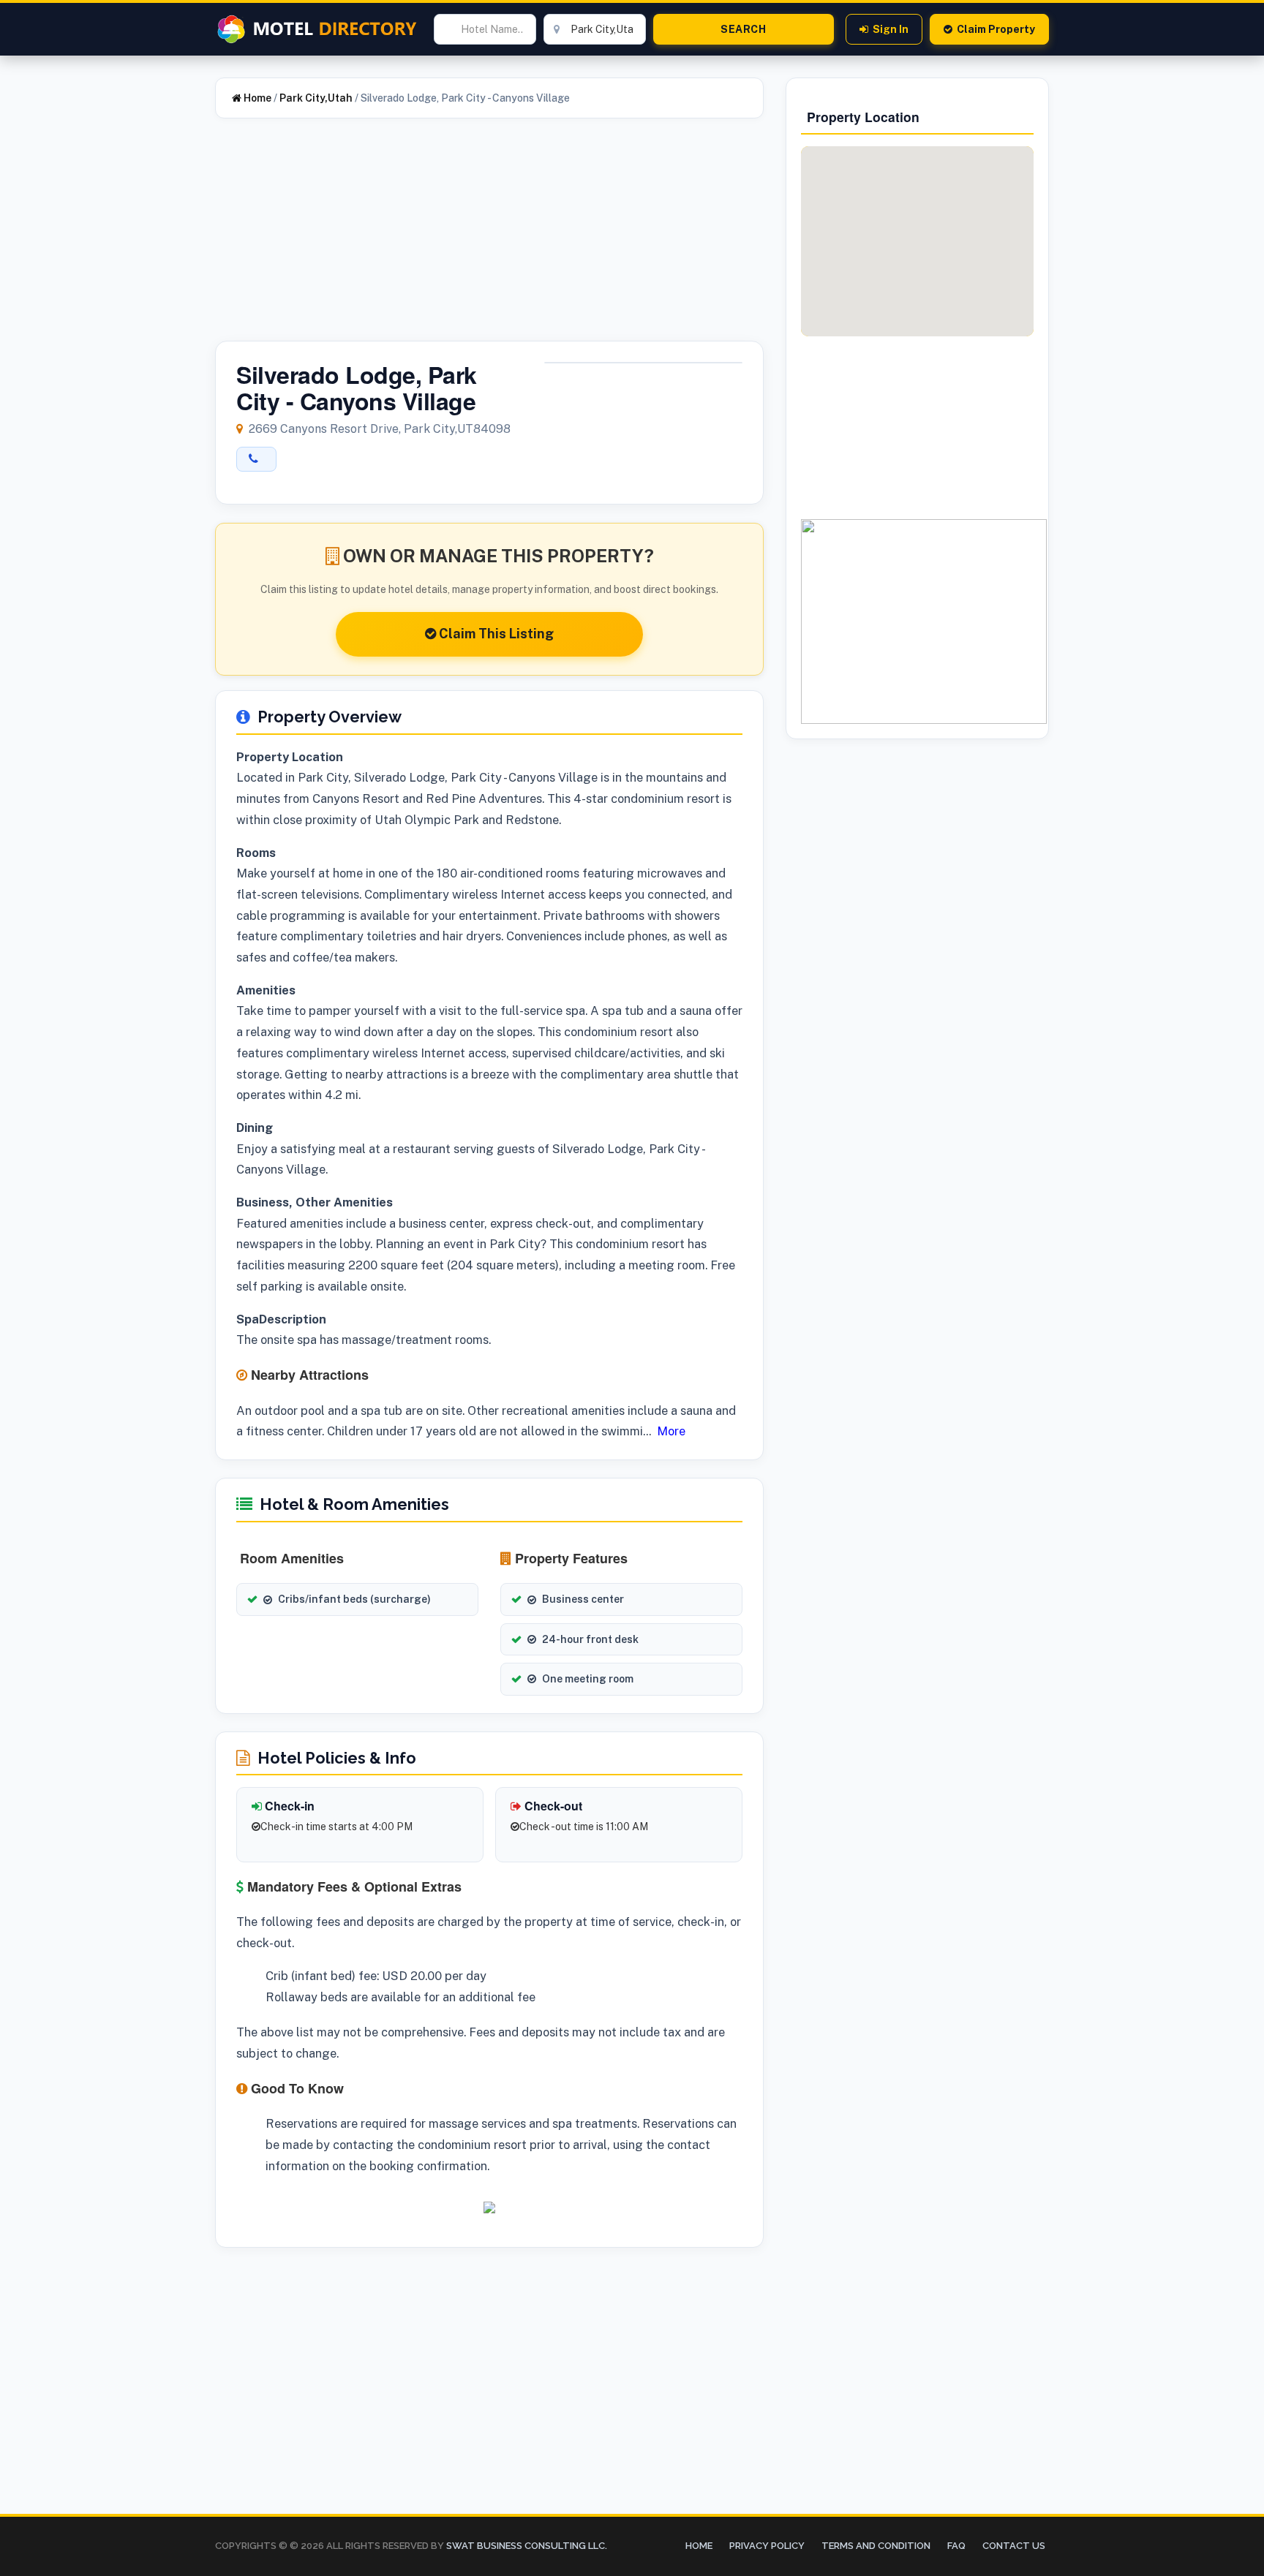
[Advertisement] (489, 238)
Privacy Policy (767, 2546)
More (671, 1431)
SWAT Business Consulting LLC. (526, 2546)
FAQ (956, 2546)
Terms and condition (876, 2546)
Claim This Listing (495, 634)
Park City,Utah (316, 98)
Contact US (1014, 2546)
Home (256, 98)
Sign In (891, 29)
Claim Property (996, 29)
